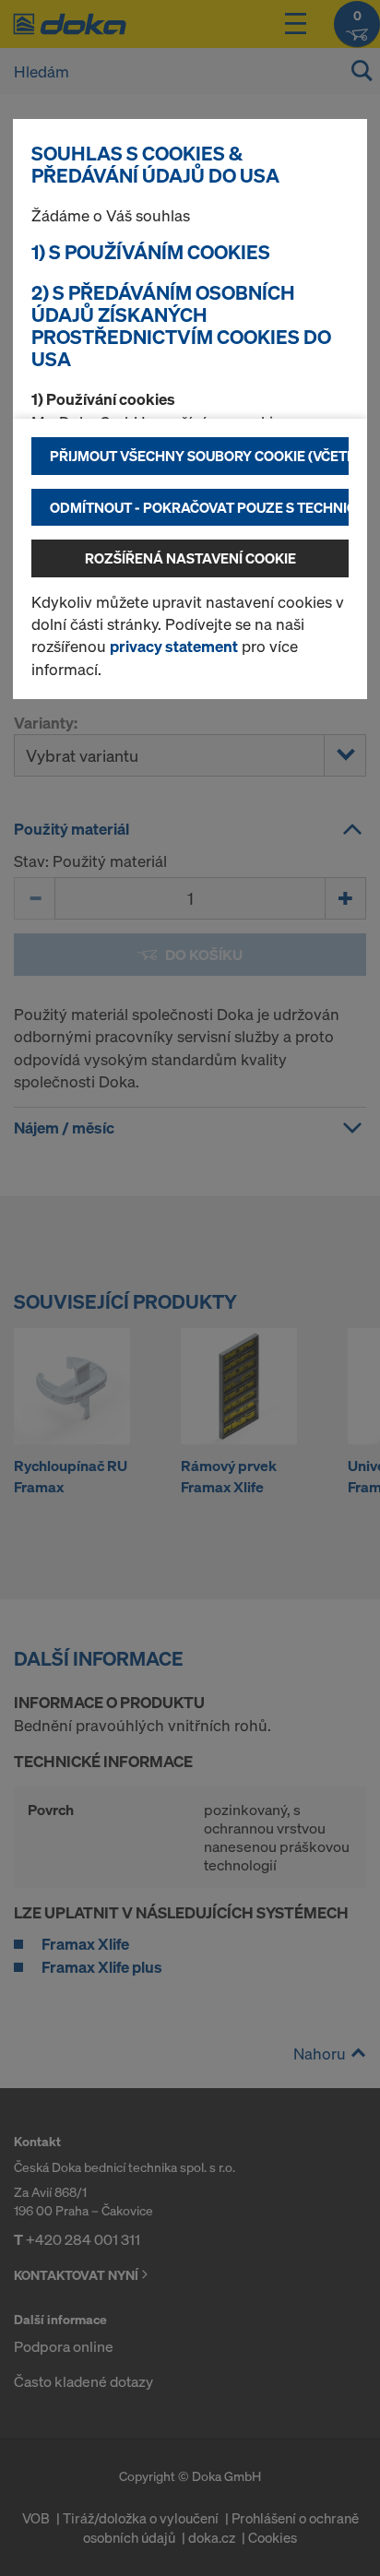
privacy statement (174, 646)
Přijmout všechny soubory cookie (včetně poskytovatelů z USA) (199, 456)
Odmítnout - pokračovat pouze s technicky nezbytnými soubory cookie (199, 507)
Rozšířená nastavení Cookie (190, 558)
